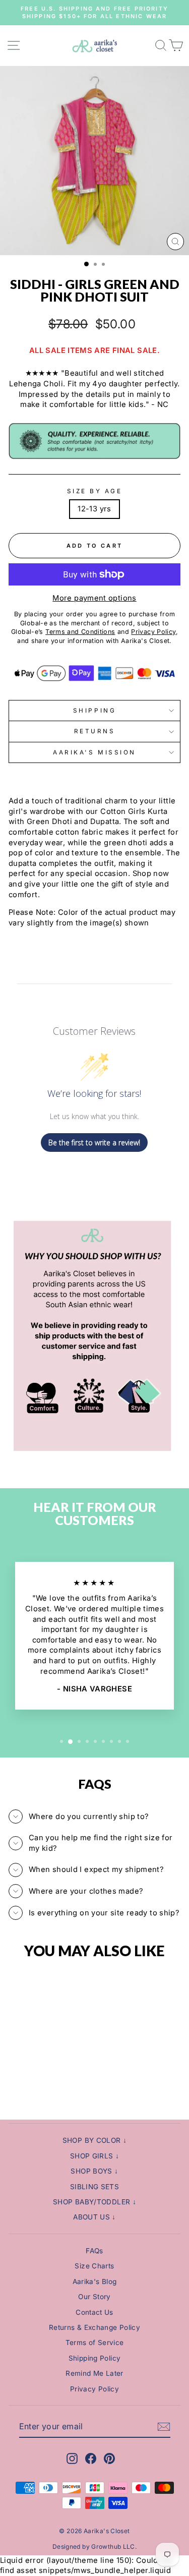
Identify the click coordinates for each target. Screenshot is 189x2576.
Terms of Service (95, 2343)
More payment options (94, 598)
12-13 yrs (94, 509)
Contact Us (94, 2312)
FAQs (94, 2251)
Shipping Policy (95, 2358)
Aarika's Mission (94, 752)
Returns (95, 731)
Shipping (94, 711)
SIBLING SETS (94, 2187)
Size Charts (94, 2266)
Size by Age (95, 491)
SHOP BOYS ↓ (94, 2171)
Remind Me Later (94, 2373)
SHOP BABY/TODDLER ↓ (94, 2202)
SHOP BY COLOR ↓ (95, 2140)
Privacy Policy (94, 2389)
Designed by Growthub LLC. (94, 2546)
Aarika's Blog (95, 2281)
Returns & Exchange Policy (94, 2327)
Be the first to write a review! (94, 1143)
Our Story (94, 2297)
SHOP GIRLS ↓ (94, 2156)
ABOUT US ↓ (94, 2217)
